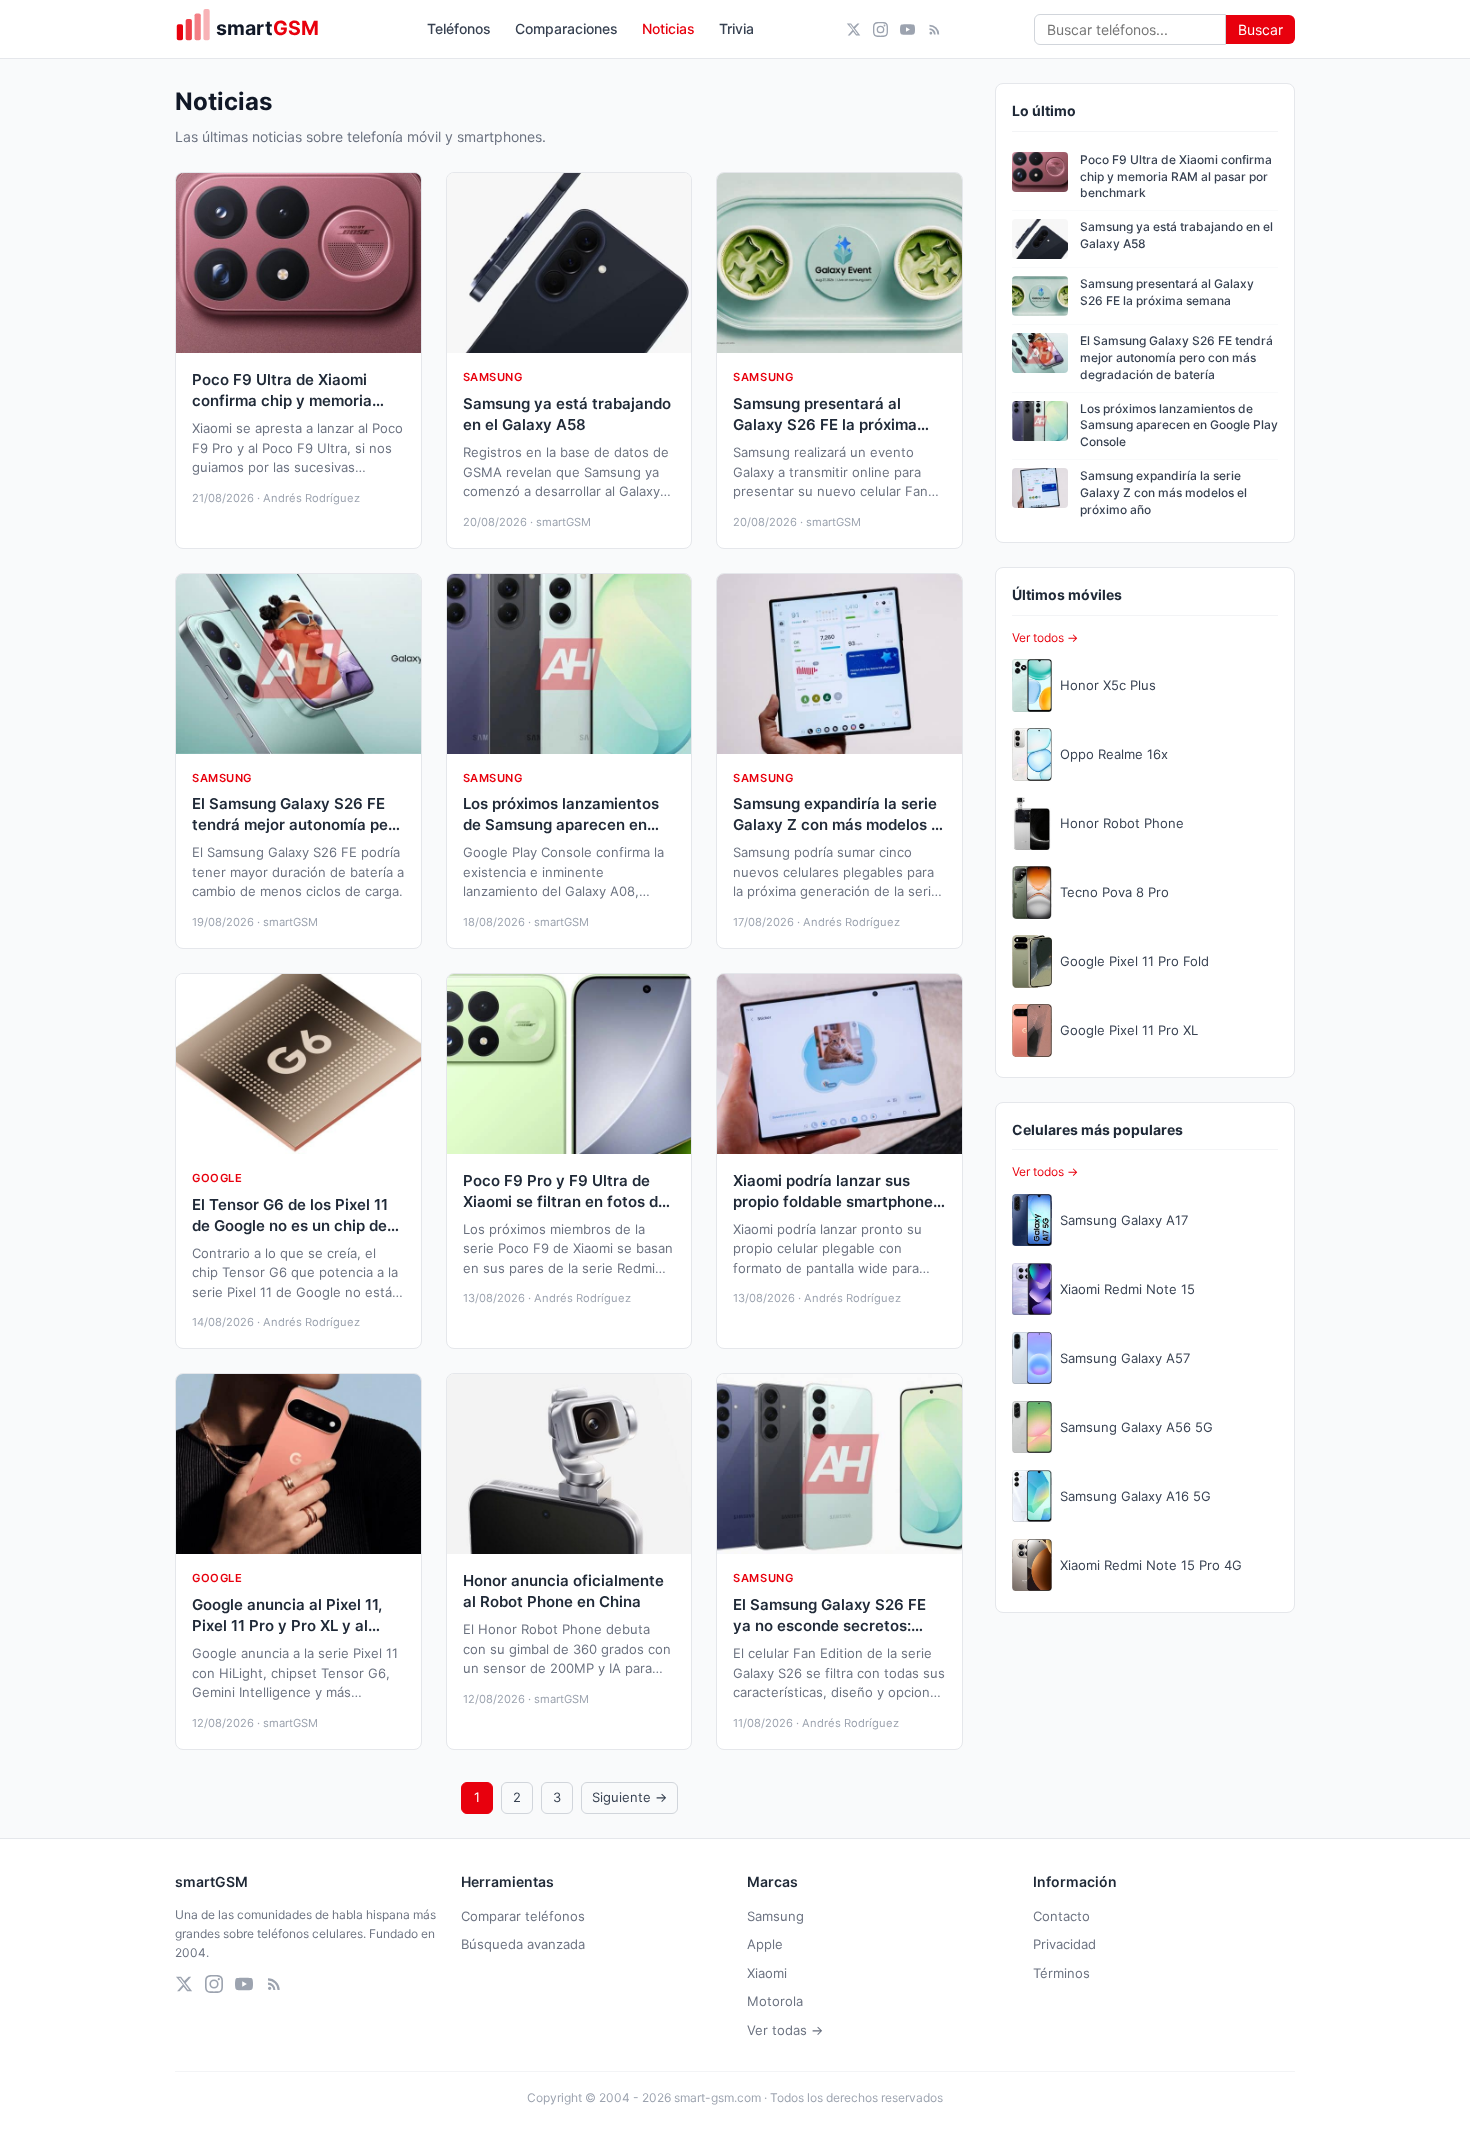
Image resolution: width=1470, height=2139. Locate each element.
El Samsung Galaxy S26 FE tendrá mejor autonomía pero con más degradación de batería (1176, 357)
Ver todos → (1045, 637)
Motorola (775, 2001)
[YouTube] (907, 29)
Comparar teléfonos (523, 1916)
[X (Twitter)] (853, 29)
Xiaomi (767, 1973)
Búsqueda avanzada (523, 1944)
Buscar (1260, 29)
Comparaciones (566, 28)
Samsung (775, 1916)
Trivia (736, 28)
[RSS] (934, 29)
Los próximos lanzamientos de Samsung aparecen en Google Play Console (1179, 425)
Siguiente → (629, 1797)
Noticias (668, 28)
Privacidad (1064, 1944)
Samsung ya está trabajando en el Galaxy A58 (1176, 235)
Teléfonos (459, 28)
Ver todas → (785, 2030)
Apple (765, 1944)
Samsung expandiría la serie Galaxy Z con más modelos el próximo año (1163, 492)
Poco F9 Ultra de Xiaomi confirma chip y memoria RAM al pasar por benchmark (1176, 176)
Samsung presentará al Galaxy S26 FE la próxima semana (1167, 292)
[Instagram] (880, 29)
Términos (1061, 1973)
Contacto (1061, 1916)
